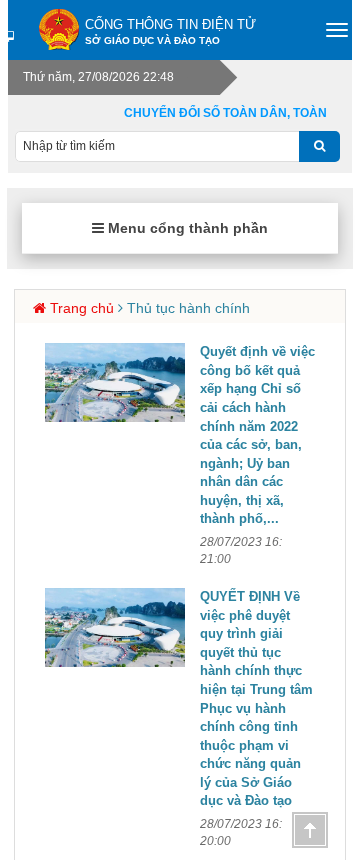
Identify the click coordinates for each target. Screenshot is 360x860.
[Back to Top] (310, 830)
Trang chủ (82, 308)
